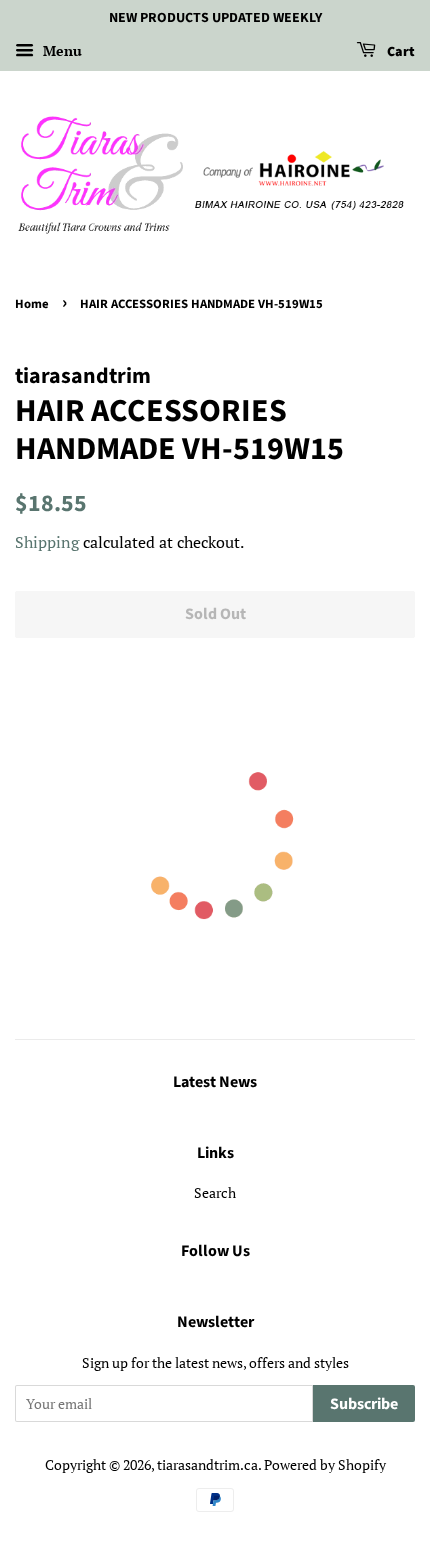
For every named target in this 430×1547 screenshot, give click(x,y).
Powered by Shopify (325, 1464)
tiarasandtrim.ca (207, 1464)
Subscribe (364, 1404)
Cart (399, 52)
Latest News (215, 1082)
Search (215, 1192)
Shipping (47, 542)
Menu (60, 50)
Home (32, 304)
